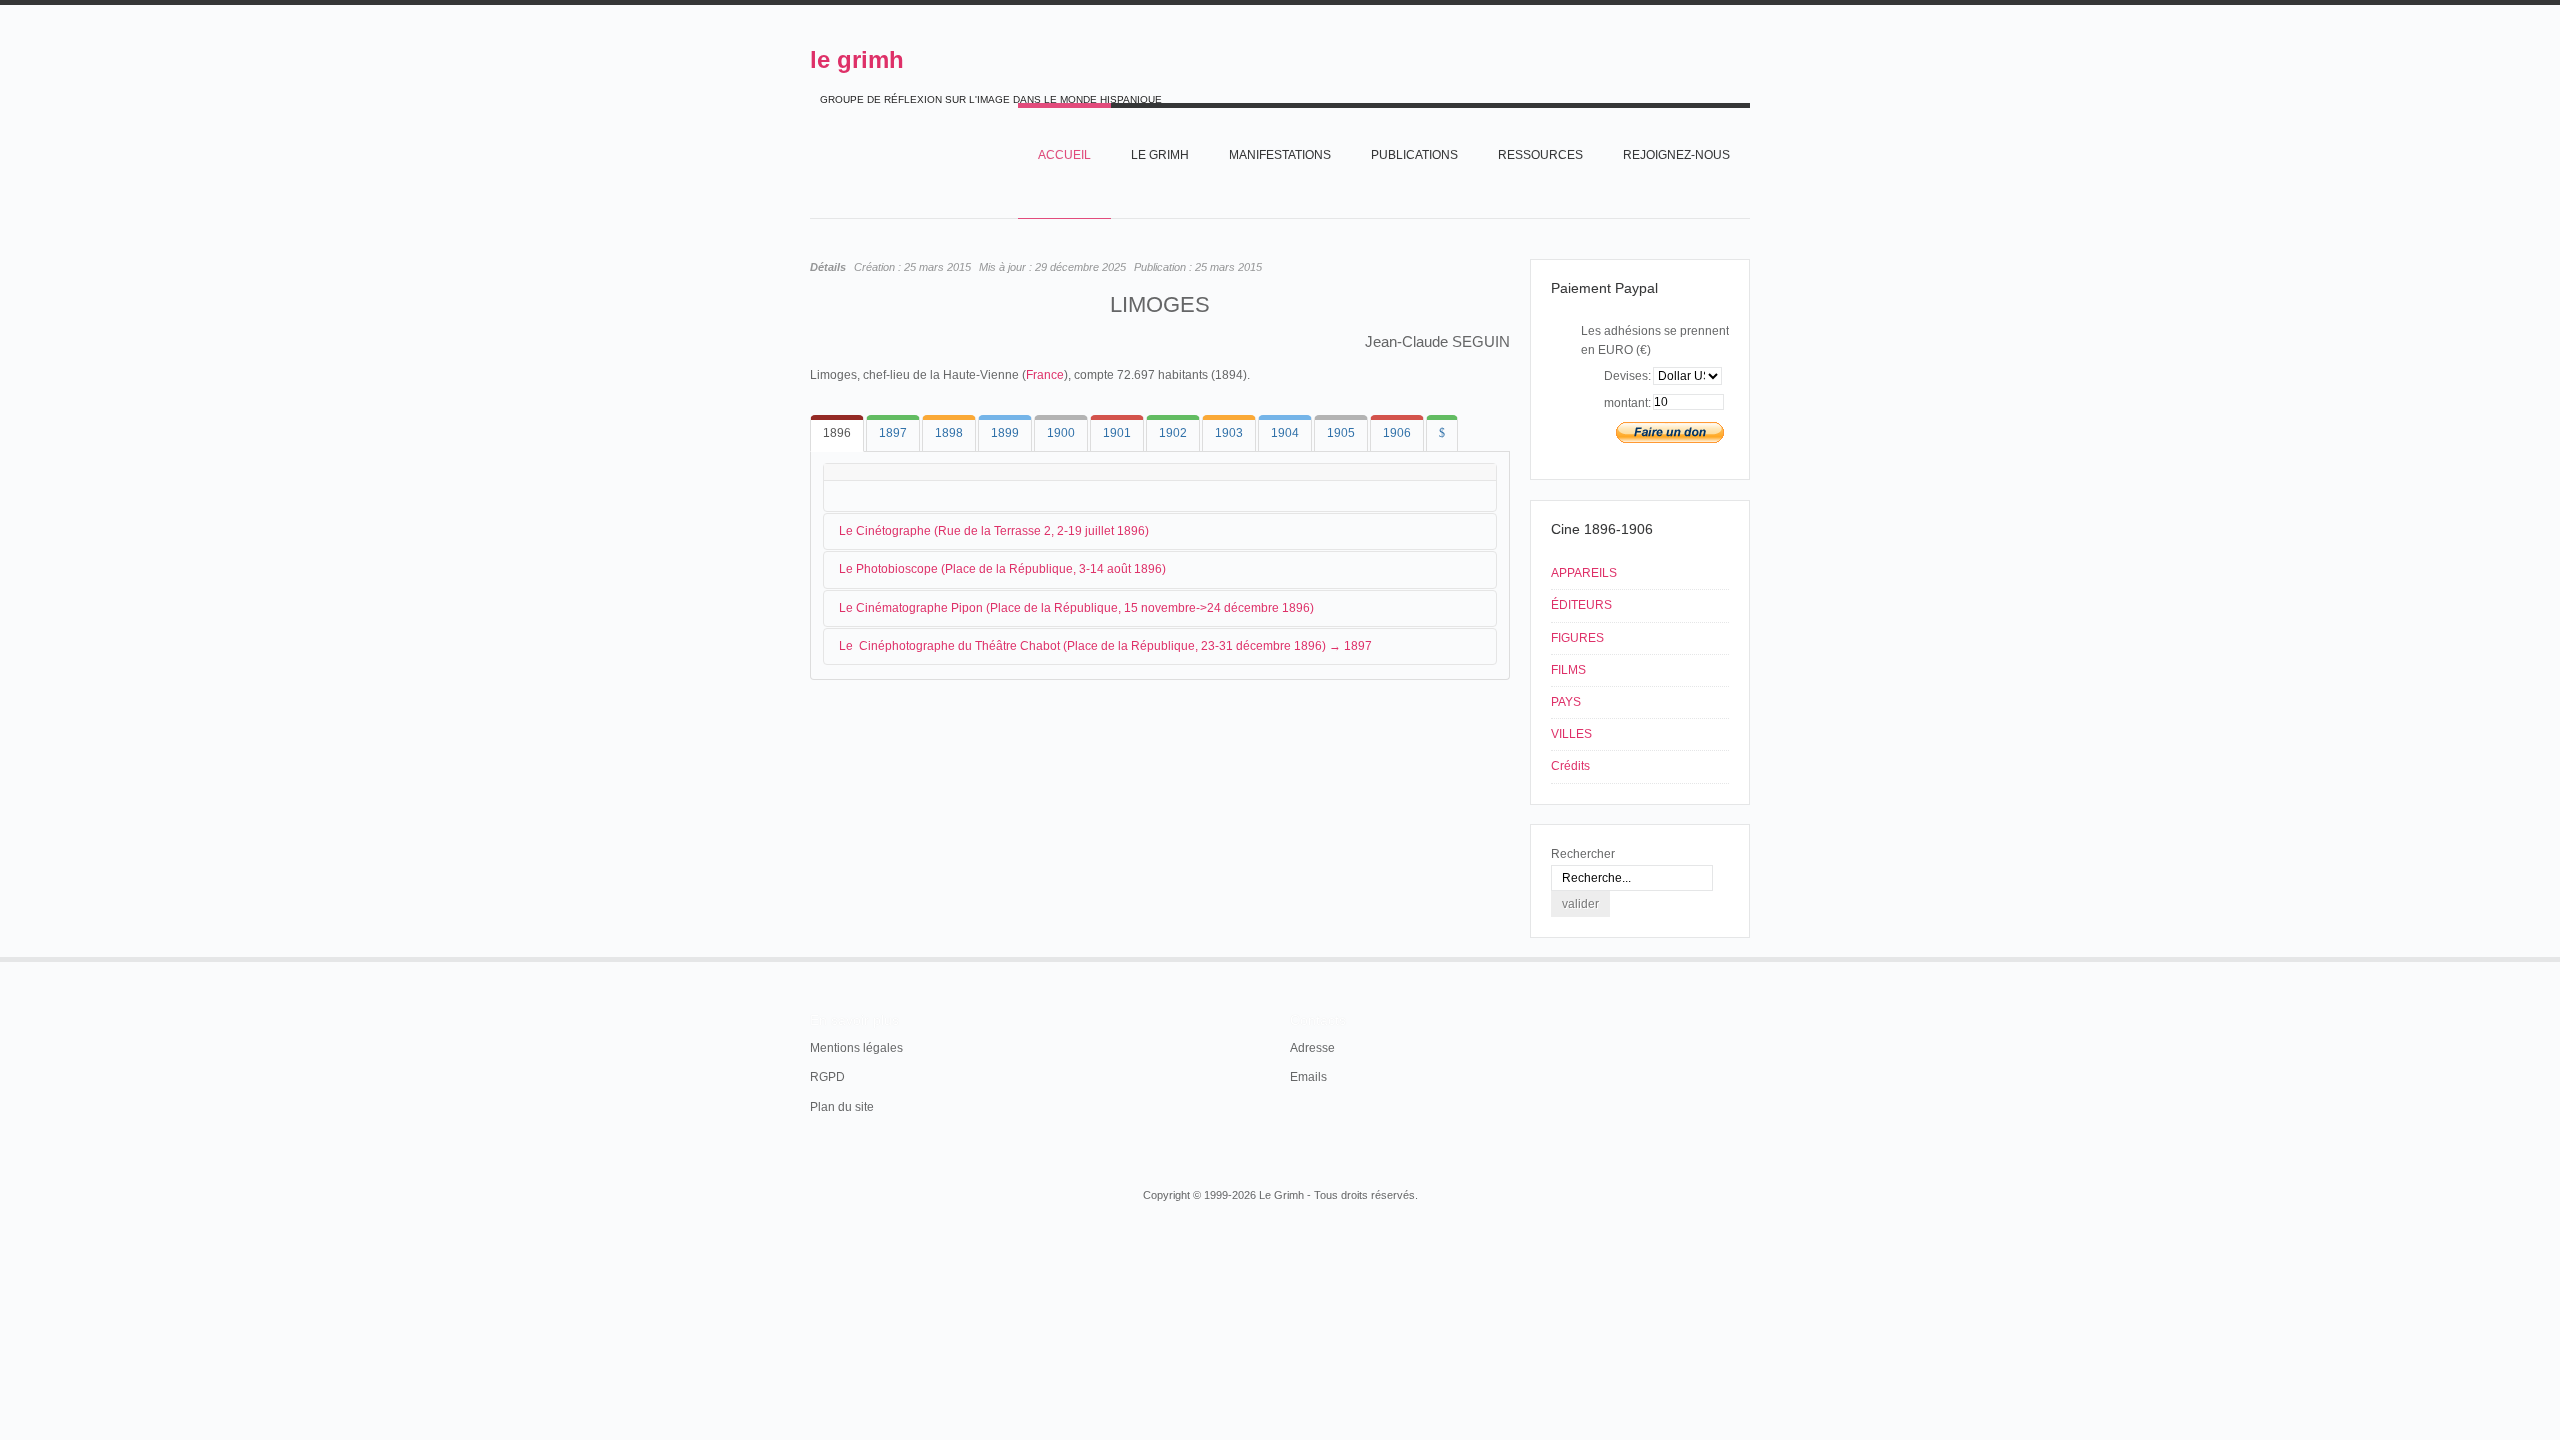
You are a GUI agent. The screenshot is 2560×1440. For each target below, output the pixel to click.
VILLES (1571, 734)
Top (1748, 957)
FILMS (1568, 670)
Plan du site (842, 1107)
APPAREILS (1584, 573)
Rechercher (1583, 854)
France (1045, 375)
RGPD (827, 1077)
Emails (1308, 1077)
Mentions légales (856, 1048)
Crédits (1570, 766)
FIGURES (1577, 638)
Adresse (1312, 1048)
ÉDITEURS (1581, 605)
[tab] (837, 433)
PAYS (1566, 702)
